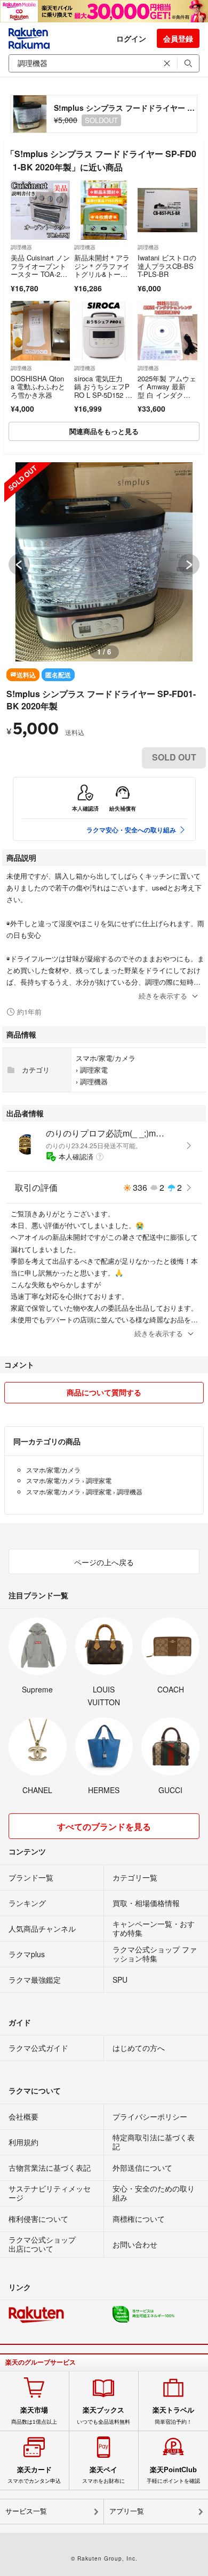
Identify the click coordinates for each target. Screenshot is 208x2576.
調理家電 (94, 1070)
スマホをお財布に (103, 2475)
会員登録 (178, 38)
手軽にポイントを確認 (173, 2475)
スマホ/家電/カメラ (106, 1058)
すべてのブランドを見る (104, 1826)
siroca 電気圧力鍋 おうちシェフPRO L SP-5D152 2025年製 (103, 391)
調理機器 (21, 247)
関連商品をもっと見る (104, 431)
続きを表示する (163, 996)
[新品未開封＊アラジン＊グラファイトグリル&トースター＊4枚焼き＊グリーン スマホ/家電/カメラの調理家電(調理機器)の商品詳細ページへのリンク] (104, 210)
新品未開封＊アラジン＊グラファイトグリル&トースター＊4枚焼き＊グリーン (104, 274)
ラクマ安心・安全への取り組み (131, 830)
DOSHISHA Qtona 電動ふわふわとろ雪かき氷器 (38, 387)
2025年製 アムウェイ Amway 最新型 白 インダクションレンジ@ (167, 391)
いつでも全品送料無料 (103, 2415)
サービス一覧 (26, 2511)
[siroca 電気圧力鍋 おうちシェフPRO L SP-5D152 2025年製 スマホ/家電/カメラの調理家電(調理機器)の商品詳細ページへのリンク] (104, 330)
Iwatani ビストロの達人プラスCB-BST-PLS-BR (167, 266)
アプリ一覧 (127, 2511)
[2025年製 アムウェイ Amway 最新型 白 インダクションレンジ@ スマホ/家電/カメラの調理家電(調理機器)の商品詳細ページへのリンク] (167, 330)
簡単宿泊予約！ (173, 2415)
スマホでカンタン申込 (34, 2475)
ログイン (131, 38)
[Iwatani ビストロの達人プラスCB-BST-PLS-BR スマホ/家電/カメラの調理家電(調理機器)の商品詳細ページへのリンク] (167, 210)
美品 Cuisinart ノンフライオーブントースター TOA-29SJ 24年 (40, 270)
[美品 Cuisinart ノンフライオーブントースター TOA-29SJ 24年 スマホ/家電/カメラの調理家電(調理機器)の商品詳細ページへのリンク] (40, 210)
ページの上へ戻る (104, 1562)
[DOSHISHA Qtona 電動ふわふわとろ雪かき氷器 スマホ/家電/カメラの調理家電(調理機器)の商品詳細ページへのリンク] (40, 330)
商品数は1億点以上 (34, 2415)
